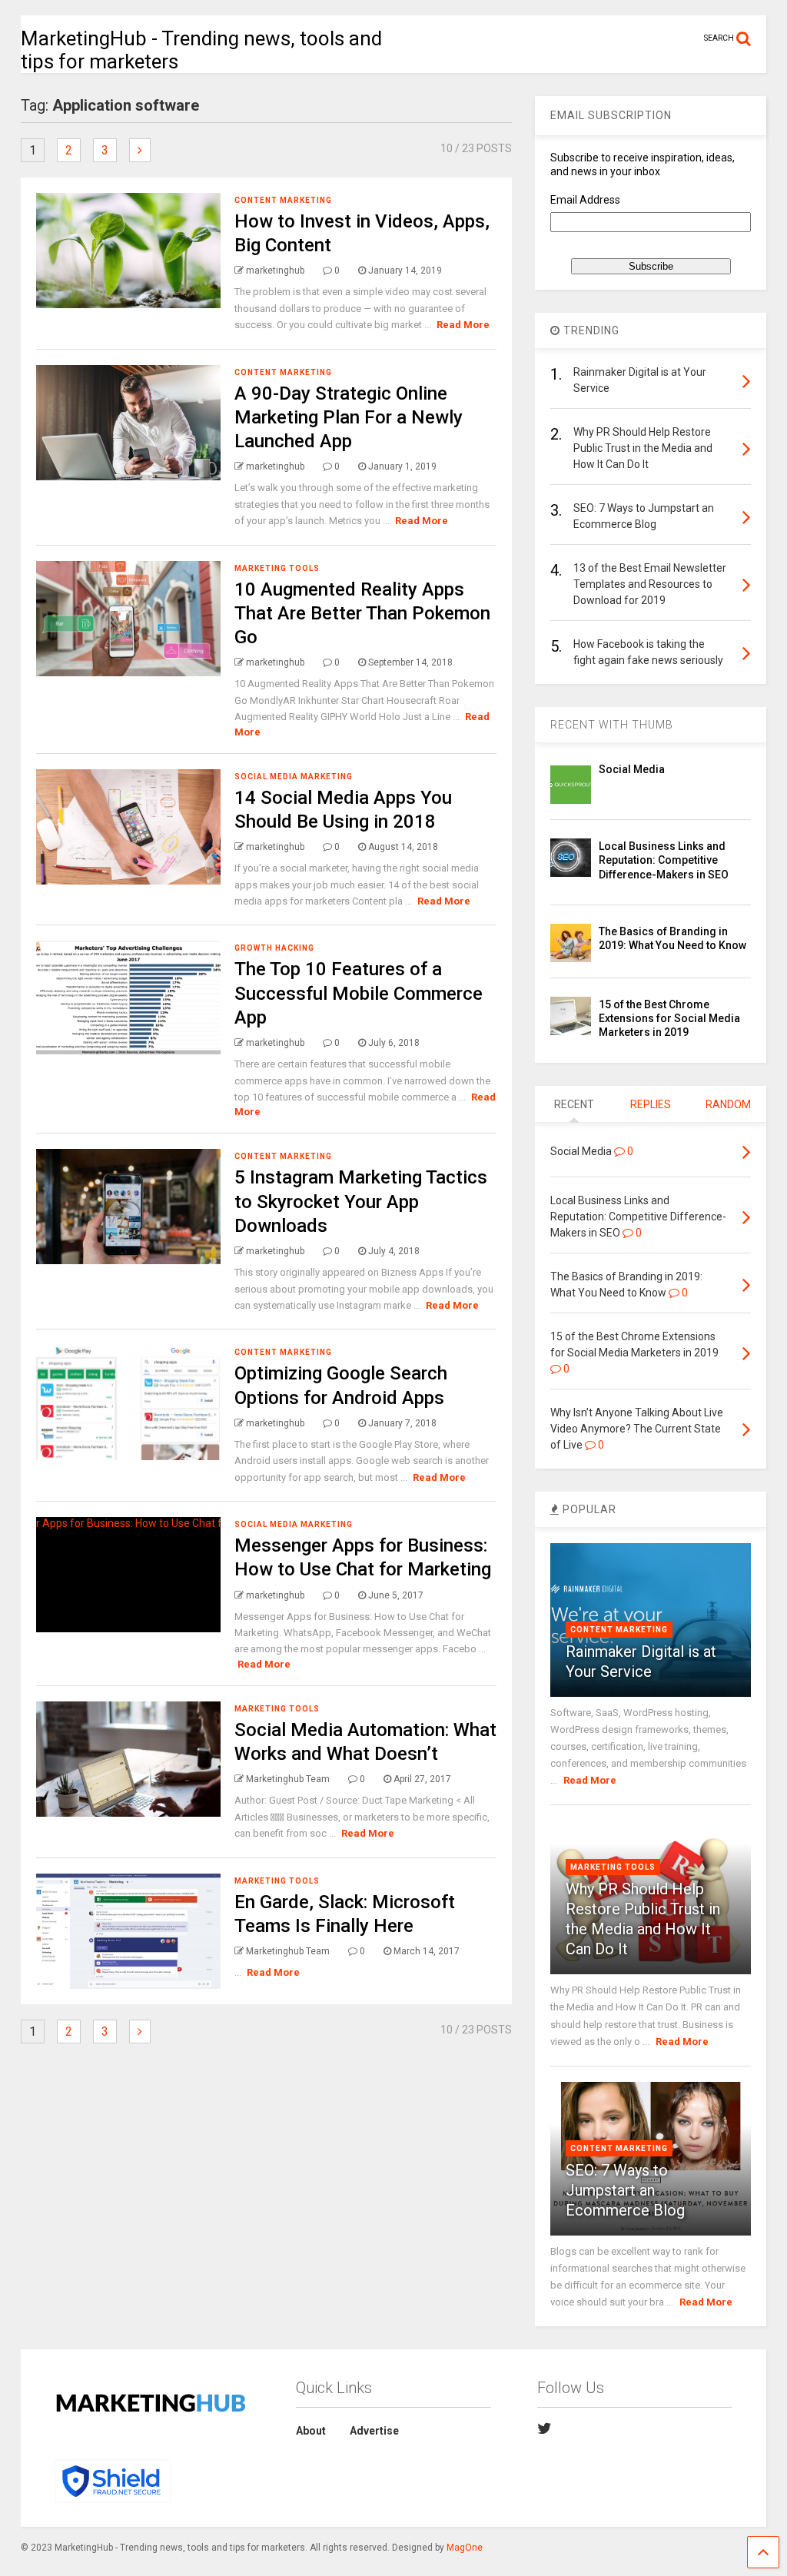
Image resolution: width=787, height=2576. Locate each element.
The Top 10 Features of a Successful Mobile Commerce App (359, 993)
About (311, 2431)
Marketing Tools (277, 568)
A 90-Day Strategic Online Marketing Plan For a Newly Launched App (349, 417)
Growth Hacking (274, 948)
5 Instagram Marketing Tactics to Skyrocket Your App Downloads (361, 1201)
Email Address (585, 200)
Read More (463, 325)
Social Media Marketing (294, 777)
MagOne (465, 2548)
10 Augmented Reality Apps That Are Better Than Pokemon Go (362, 613)
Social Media (632, 769)
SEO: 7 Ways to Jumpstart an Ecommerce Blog (625, 2190)
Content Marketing (283, 200)
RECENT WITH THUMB (612, 725)
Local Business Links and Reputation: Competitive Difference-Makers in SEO (664, 860)
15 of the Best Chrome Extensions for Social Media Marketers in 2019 (669, 1018)
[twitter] (545, 2428)
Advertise (374, 2431)
